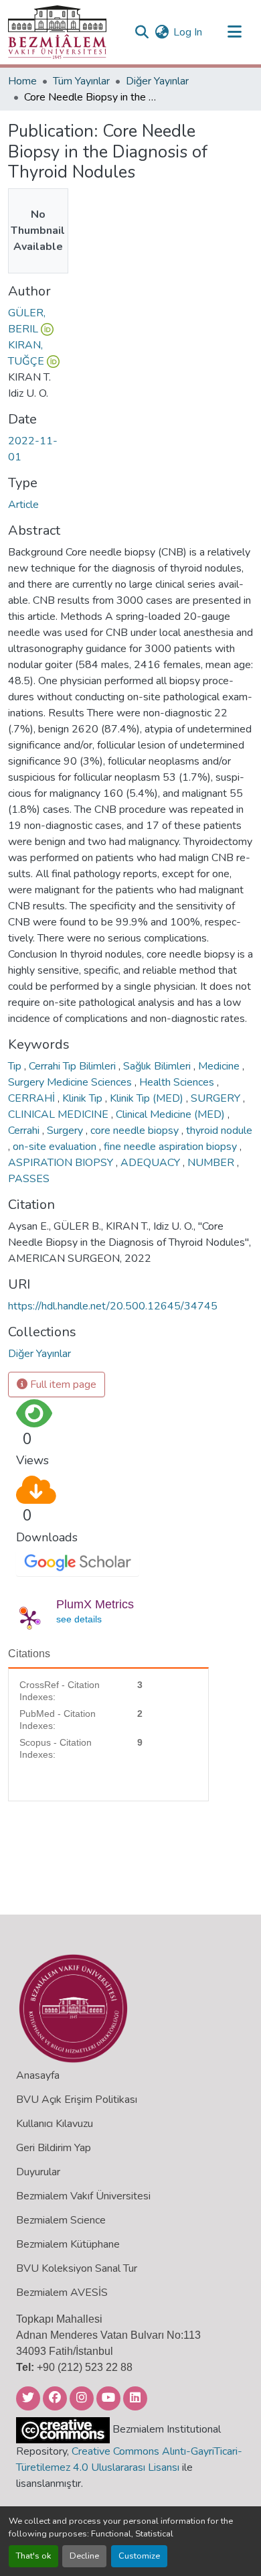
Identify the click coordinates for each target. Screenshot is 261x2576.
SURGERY (217, 1098)
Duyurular (38, 2172)
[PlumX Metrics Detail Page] (29, 1619)
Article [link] (23, 505)
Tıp (16, 1066)
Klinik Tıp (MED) (148, 1098)
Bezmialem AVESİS (62, 2293)
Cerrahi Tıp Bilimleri (74, 1066)
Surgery (66, 1131)
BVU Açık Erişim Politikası (77, 2100)
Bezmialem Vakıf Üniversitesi (83, 2196)
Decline (84, 2556)
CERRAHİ (33, 1098)
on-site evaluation (56, 1147)
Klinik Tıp (84, 1098)
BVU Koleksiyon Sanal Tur (77, 2268)
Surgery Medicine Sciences (71, 1082)
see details (79, 1619)
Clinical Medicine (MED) (172, 1114)
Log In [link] (188, 32)
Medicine (220, 1066)
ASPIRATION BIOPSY (62, 1163)
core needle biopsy (136, 1131)
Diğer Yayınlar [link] (157, 81)
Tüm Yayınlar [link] (81, 81)
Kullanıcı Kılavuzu (55, 2124)
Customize (139, 2556)
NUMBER (212, 1163)
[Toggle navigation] (234, 32)
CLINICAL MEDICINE (60, 1114)
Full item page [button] (62, 1384)
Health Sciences (178, 1082)
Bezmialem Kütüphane (68, 2244)
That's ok (33, 2556)
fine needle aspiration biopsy (172, 1147)
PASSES (29, 1179)
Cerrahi (25, 1131)
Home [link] (22, 81)
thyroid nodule (219, 1131)
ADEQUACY (152, 1163)
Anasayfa (38, 2075)
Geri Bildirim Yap (54, 2148)
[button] (57, 32)
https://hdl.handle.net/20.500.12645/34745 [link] (113, 1306)
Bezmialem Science (61, 2220)
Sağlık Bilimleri (158, 1066)
